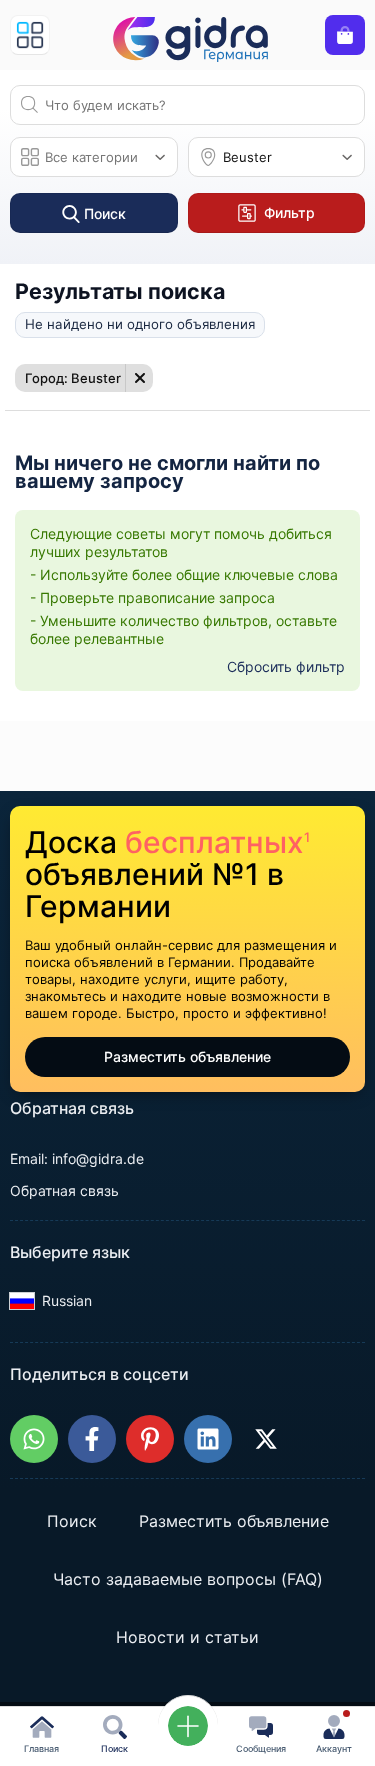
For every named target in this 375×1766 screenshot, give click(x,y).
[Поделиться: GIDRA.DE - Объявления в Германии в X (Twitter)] (266, 1439)
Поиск (72, 1521)
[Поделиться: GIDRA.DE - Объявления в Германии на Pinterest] (150, 1439)
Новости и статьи (187, 1637)
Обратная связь (64, 1190)
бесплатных (217, 842)
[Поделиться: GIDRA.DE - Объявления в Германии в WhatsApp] (34, 1439)
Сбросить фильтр (286, 666)
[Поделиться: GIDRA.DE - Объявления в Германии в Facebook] (92, 1439)
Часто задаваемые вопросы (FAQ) (188, 1579)
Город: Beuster (73, 378)
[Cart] (345, 35)
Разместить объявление (187, 1056)
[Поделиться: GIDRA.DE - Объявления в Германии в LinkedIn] (208, 1439)
